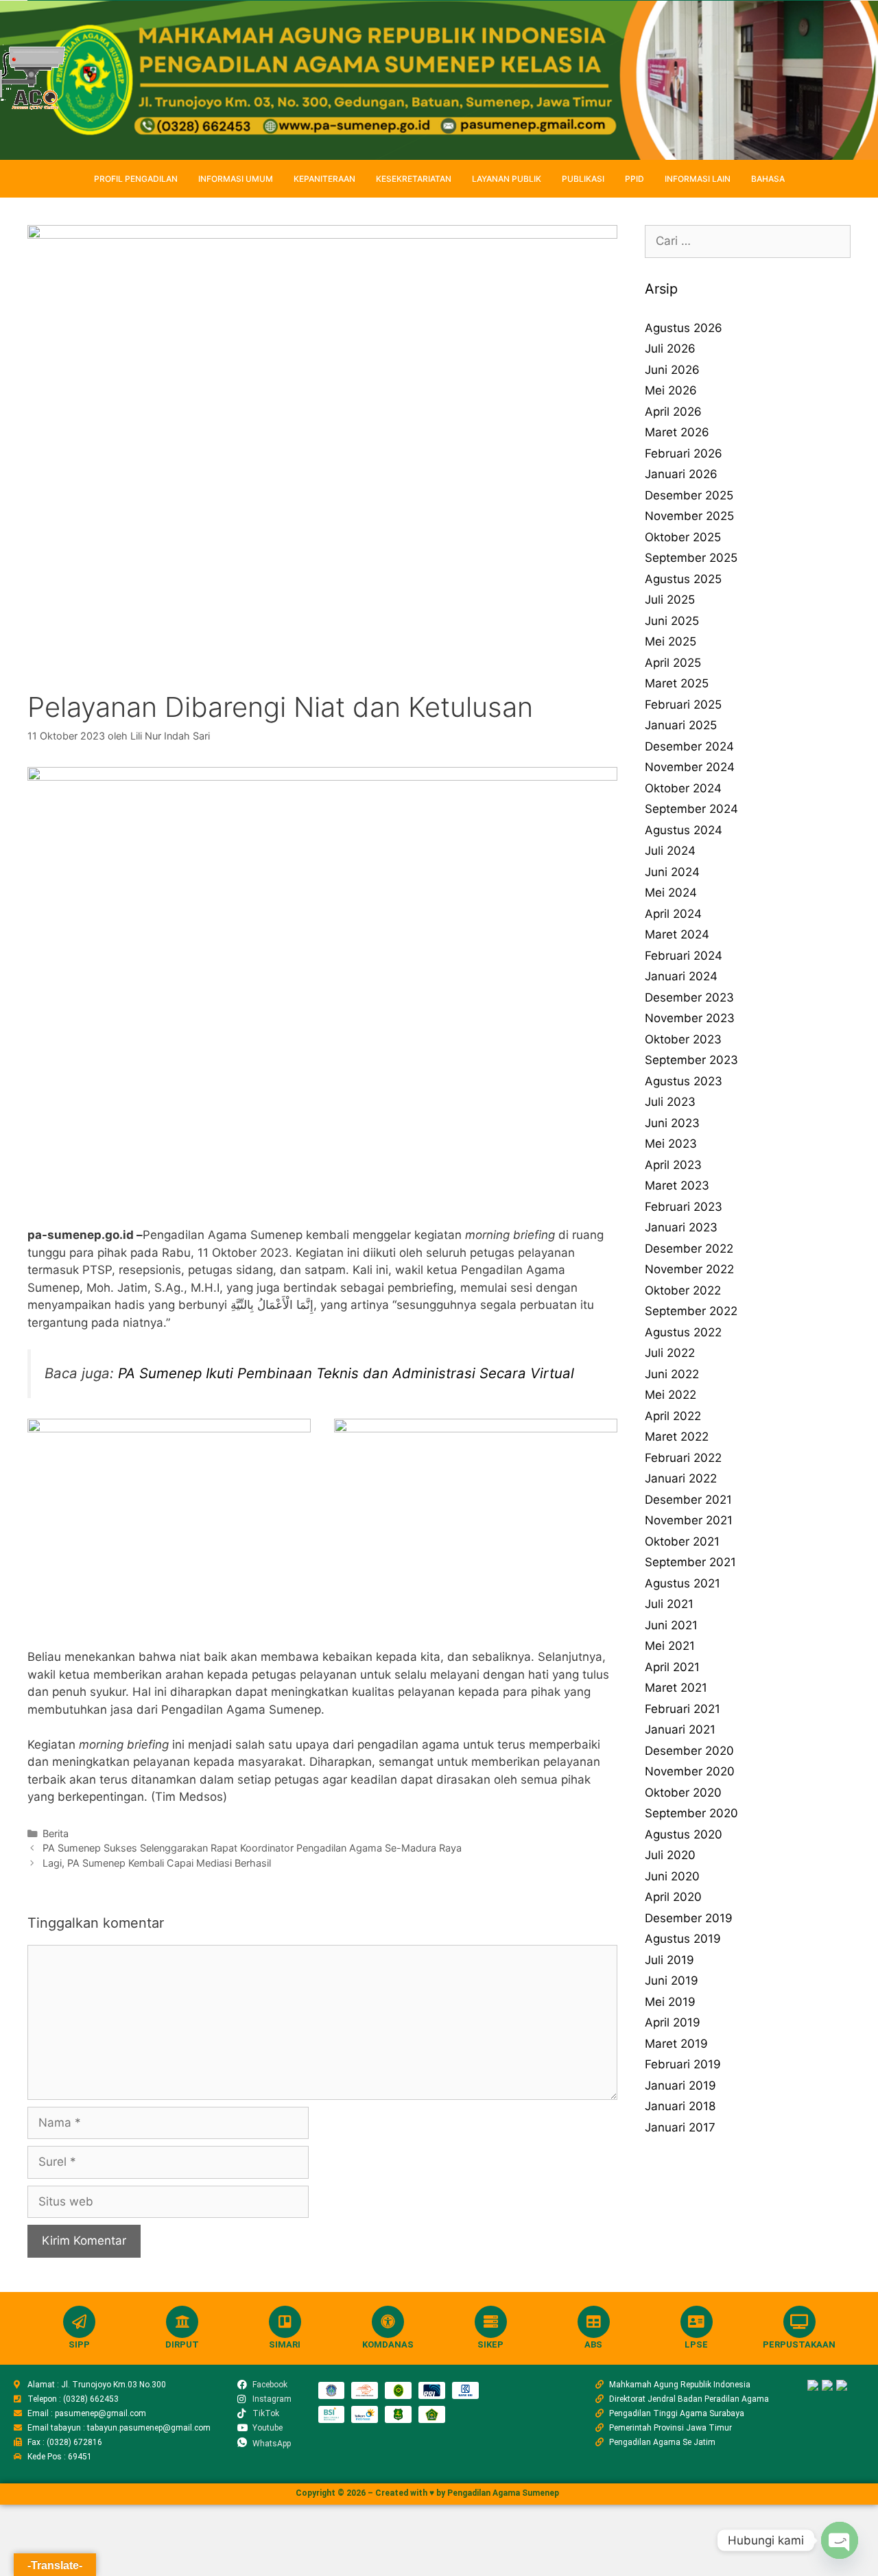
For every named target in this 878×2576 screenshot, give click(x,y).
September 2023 (691, 1060)
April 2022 (673, 1416)
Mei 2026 (671, 390)
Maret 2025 (677, 683)
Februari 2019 (683, 2064)
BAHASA (768, 179)
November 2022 (689, 1269)
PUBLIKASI (583, 179)
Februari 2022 (683, 1458)
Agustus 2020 (684, 1834)
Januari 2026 (681, 474)
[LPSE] (697, 2322)
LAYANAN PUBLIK (507, 179)
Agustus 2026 (684, 328)
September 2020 (691, 1813)
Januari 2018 (680, 2106)
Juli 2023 (670, 1102)
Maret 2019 (676, 2044)
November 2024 (690, 767)
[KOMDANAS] (388, 2322)
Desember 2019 (689, 1918)
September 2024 (691, 809)
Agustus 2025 (683, 579)
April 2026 (673, 412)
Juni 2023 (672, 1123)
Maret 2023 (677, 1185)
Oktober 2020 (683, 1793)
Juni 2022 (672, 1374)
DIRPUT (182, 2344)
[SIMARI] (285, 2322)
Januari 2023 (681, 1227)
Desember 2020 (689, 1751)
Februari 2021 (683, 1709)
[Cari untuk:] (748, 241)
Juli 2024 (670, 851)
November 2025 (689, 516)
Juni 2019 (672, 1981)
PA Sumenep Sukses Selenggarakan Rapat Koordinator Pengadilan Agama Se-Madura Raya (252, 1848)
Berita (56, 1833)
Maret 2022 (677, 1437)
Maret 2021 (676, 1688)
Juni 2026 (672, 370)
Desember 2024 (689, 746)
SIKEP (490, 2344)
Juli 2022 (670, 1353)
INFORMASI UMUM (236, 179)
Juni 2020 (672, 1876)
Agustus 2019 (683, 1939)
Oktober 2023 (683, 1039)
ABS (593, 2344)
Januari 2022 (681, 1478)
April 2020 (673, 1897)
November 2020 (690, 1771)
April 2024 (673, 914)
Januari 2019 (680, 2085)
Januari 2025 (681, 725)
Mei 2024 (671, 893)
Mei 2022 (671, 1395)
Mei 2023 (671, 1144)
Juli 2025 (670, 600)
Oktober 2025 (683, 537)
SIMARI (285, 2344)
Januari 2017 (680, 2127)
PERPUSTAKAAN (799, 2344)
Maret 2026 (677, 432)
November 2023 (690, 1018)
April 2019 (673, 2022)
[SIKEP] (491, 2322)
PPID (634, 179)
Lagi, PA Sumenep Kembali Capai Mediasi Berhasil (157, 1863)
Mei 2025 (671, 641)
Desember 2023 (689, 997)
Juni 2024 (672, 872)
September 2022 (691, 1311)
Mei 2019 (670, 2002)
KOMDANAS (388, 2344)
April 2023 (673, 1165)
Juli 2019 (669, 1960)
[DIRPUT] (182, 2322)
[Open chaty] (840, 2540)
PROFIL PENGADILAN (136, 179)
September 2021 (690, 1562)
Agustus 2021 (683, 1583)
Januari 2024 (681, 976)
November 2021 (689, 1520)
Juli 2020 (670, 1855)
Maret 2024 (677, 934)
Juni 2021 (671, 1625)
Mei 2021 (670, 1646)
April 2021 (672, 1667)
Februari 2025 (683, 705)
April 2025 (673, 663)
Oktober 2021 (682, 1541)
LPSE (696, 2344)
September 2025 (691, 558)
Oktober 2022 (683, 1290)
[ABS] (594, 2322)
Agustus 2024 (684, 830)
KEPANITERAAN (324, 179)
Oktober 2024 (683, 788)
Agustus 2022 (683, 1332)
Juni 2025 (672, 621)
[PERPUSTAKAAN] (799, 2322)
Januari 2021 (680, 1729)
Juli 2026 (670, 348)
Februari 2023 (684, 1207)
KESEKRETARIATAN (414, 179)
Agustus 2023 (684, 1081)
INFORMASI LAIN (698, 179)
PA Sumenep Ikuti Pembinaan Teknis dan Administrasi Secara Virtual (346, 1373)
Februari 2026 (684, 453)
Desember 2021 (688, 1500)
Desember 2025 (689, 495)
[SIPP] (79, 2322)
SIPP (79, 2344)
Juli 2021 (669, 1604)
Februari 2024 (684, 956)
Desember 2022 (689, 1249)
